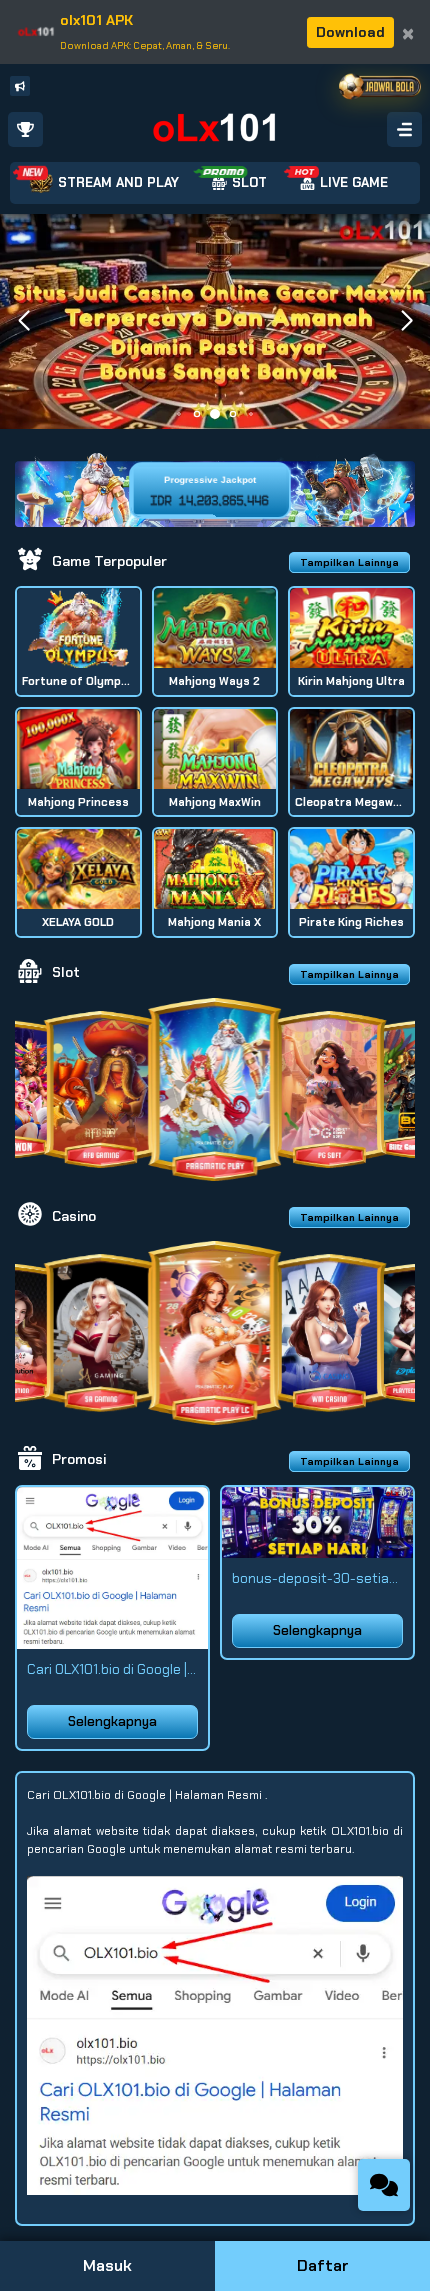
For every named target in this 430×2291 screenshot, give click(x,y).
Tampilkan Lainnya (349, 562)
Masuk (107, 2265)
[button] (406, 321)
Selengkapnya (112, 1721)
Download (350, 32)
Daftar (323, 2265)
